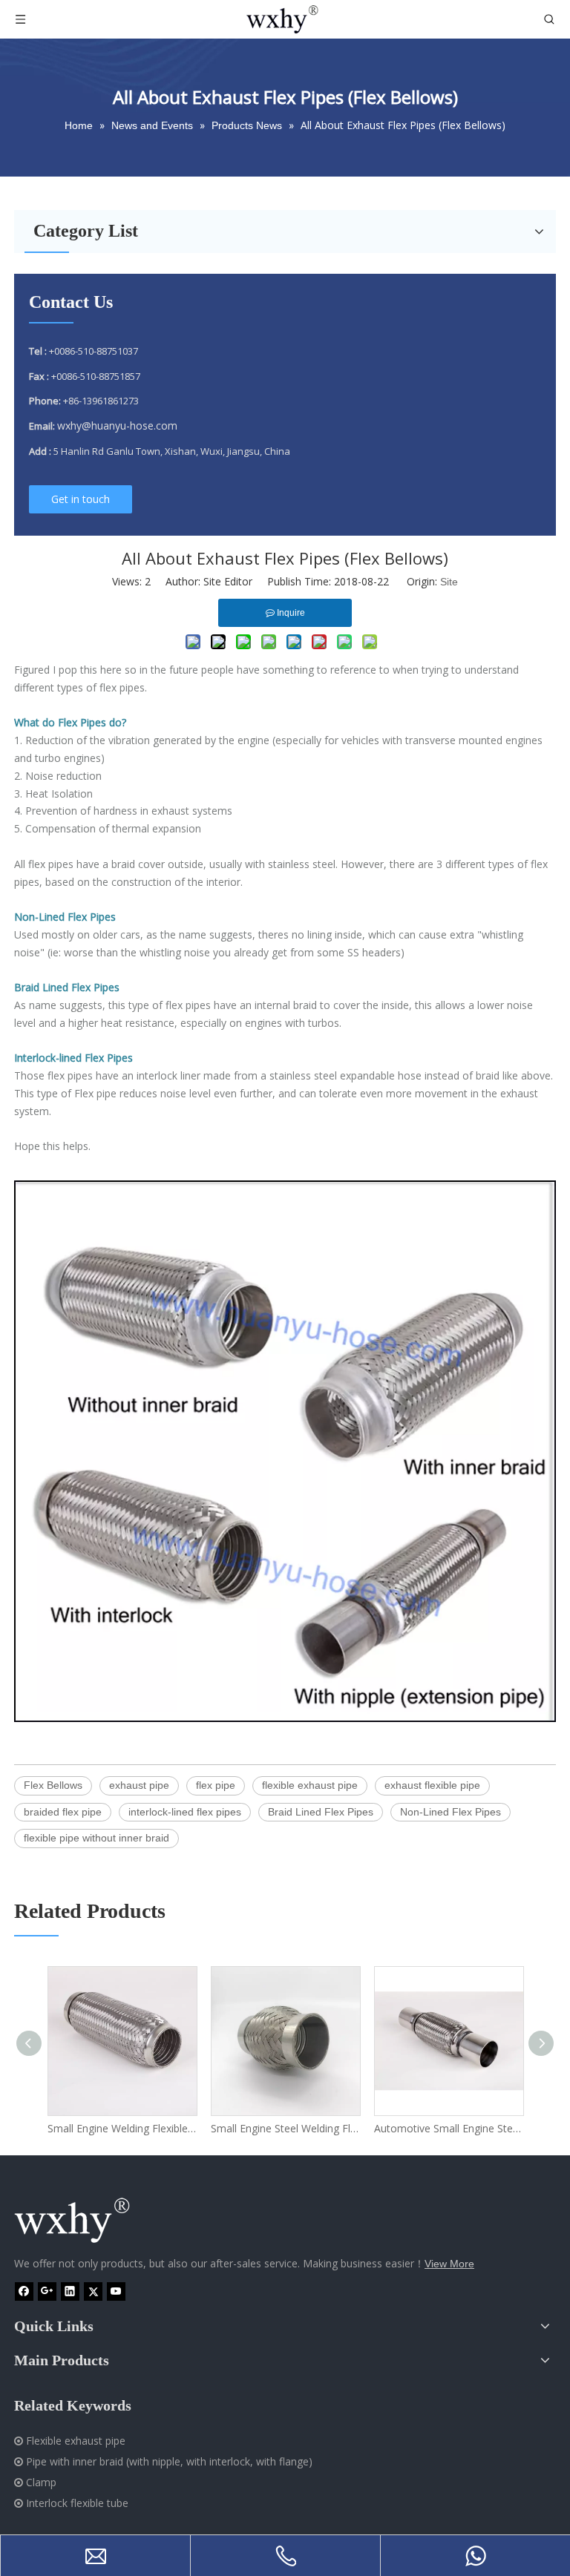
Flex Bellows (53, 1785)
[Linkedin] (70, 2291)
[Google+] (47, 2291)
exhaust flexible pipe (432, 1785)
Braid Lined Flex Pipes (321, 1812)
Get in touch (81, 499)
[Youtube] (116, 2291)
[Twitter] (93, 2291)
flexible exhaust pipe (310, 1785)
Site (449, 582)
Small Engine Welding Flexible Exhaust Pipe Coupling (122, 2128)
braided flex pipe (63, 1812)
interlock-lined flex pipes (185, 1812)
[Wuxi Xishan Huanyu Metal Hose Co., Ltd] (88, 2221)
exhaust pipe (139, 1785)
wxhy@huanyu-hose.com (117, 425)
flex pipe (216, 1785)
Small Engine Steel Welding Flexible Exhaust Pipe (285, 2128)
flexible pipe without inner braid (96, 1838)
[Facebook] (24, 2291)
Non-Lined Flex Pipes (451, 1812)
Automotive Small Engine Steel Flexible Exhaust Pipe (448, 2128)
